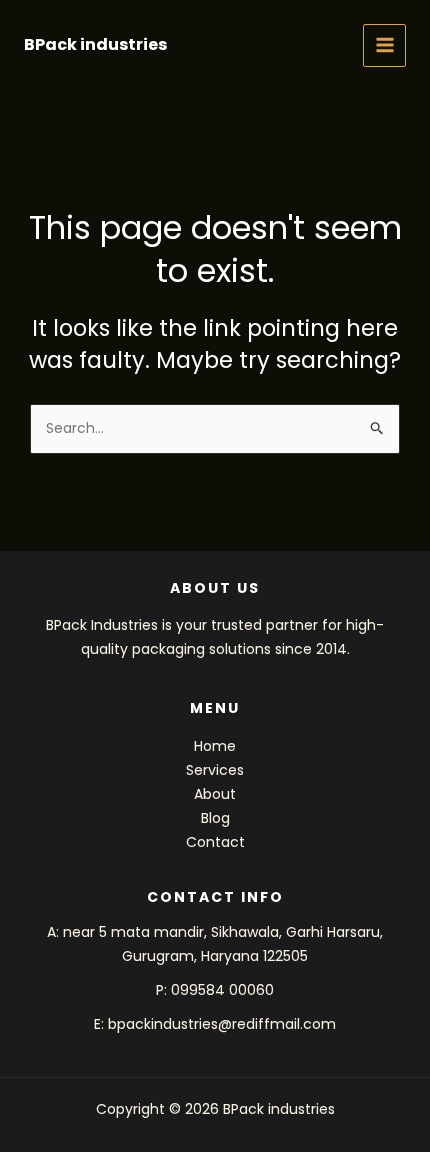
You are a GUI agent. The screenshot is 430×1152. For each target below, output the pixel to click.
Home (215, 746)
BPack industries (95, 44)
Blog (215, 818)
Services (215, 770)
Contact (215, 842)
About (215, 794)
